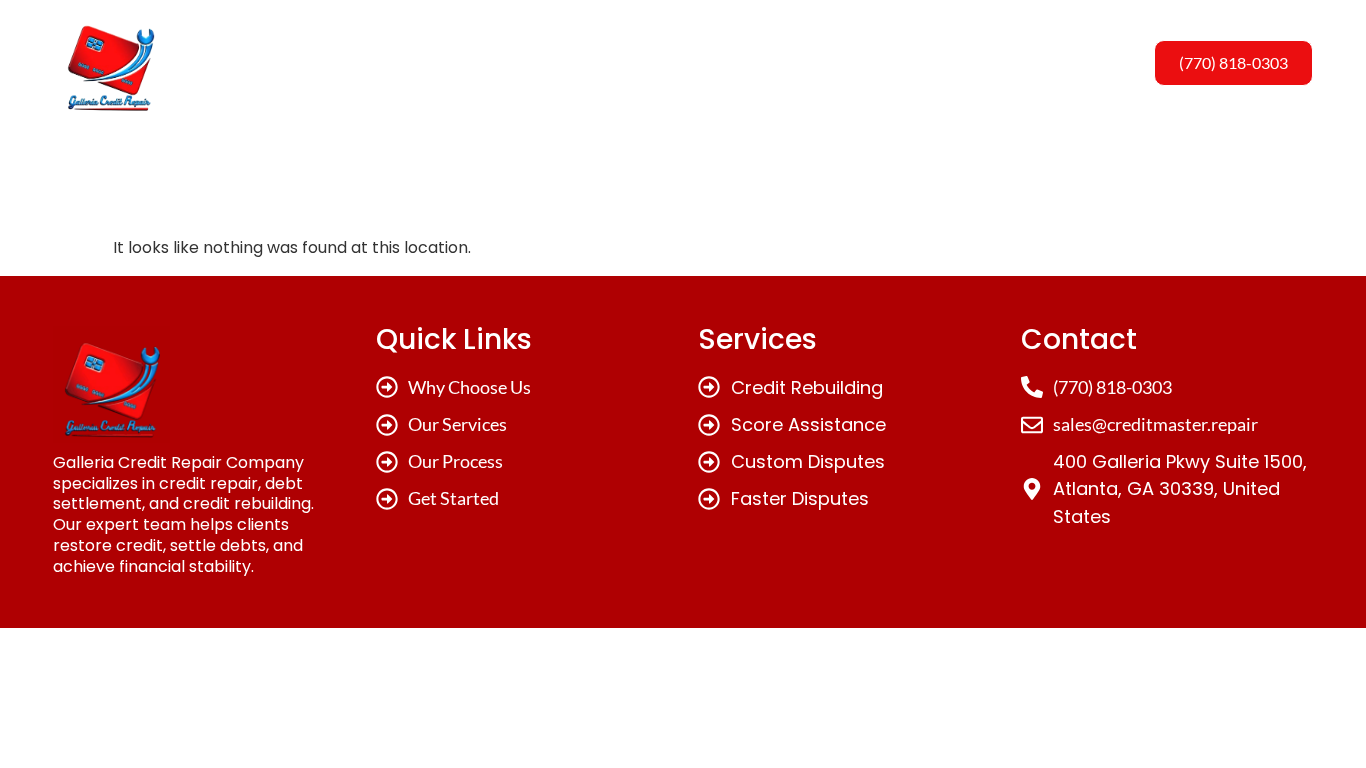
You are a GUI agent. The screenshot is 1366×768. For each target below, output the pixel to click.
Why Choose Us (502, 63)
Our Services (653, 63)
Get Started (923, 63)
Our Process (790, 63)
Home (377, 63)
